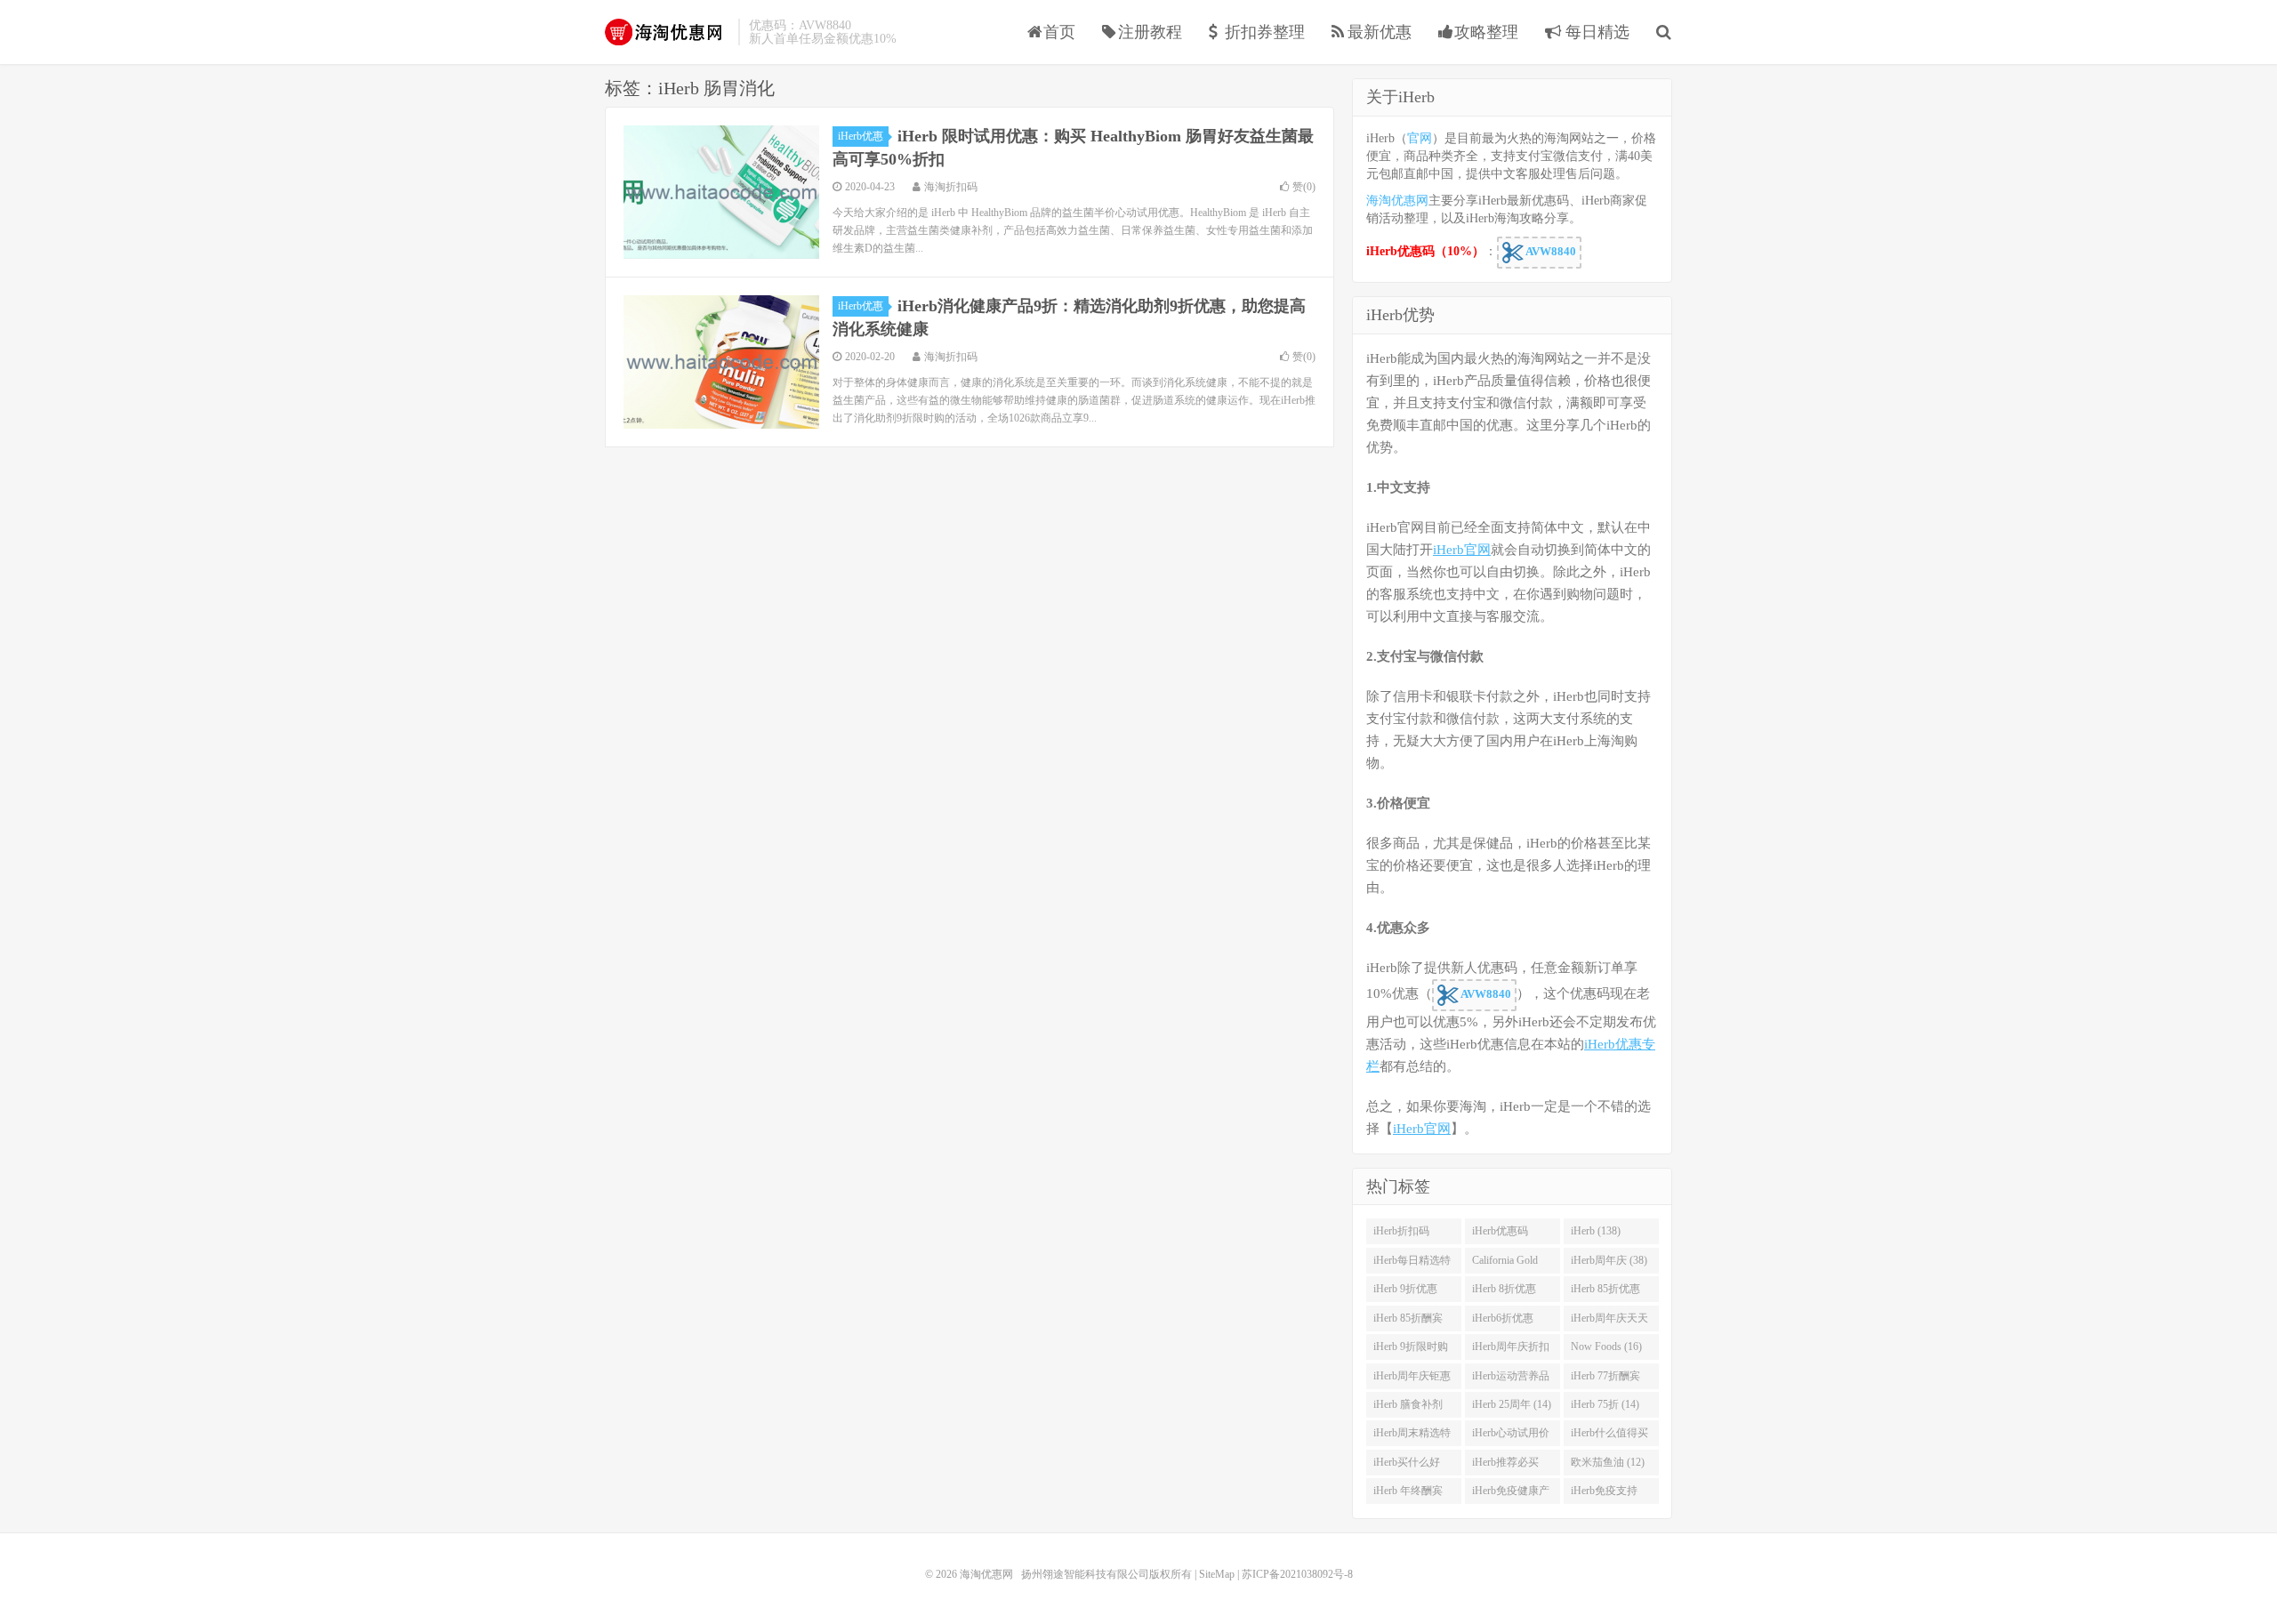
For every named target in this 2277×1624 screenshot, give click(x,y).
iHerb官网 (1462, 550)
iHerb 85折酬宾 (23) (1408, 1322)
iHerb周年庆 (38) (1609, 1260)
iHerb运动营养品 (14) (1511, 1379)
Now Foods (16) (1606, 1347)
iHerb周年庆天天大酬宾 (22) (1609, 1322)
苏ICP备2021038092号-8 (1297, 1574)
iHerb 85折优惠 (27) (1605, 1292)
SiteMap (1217, 1574)
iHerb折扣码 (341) (1401, 1234)
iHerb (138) (1596, 1231)
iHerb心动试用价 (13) (1511, 1436)
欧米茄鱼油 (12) (1608, 1462)
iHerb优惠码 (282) (1500, 1234)
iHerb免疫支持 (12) (1604, 1494)
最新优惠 (1380, 32)
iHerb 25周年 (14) (1512, 1404)
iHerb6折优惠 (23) (1503, 1322)
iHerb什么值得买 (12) (1609, 1436)
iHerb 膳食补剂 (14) (1408, 1408)
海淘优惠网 (667, 32)
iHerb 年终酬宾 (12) (1408, 1494)
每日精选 (1595, 32)
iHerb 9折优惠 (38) (1405, 1292)
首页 (1059, 32)
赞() (1304, 187)
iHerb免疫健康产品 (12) (1511, 1494)
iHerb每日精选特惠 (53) (1412, 1264)
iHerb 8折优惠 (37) (1504, 1292)
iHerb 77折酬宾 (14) (1605, 1379)
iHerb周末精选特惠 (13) (1412, 1436)
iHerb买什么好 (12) (1407, 1466)
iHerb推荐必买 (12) (1505, 1466)
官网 (1420, 138)
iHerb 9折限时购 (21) (1411, 1350)
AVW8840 (1550, 251)
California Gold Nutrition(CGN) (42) (1506, 1264)
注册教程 (1150, 32)
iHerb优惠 (861, 136)
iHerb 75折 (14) (1605, 1404)
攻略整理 (1486, 32)
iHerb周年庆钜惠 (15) (1412, 1379)
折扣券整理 (1265, 32)
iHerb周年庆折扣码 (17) (1511, 1350)
